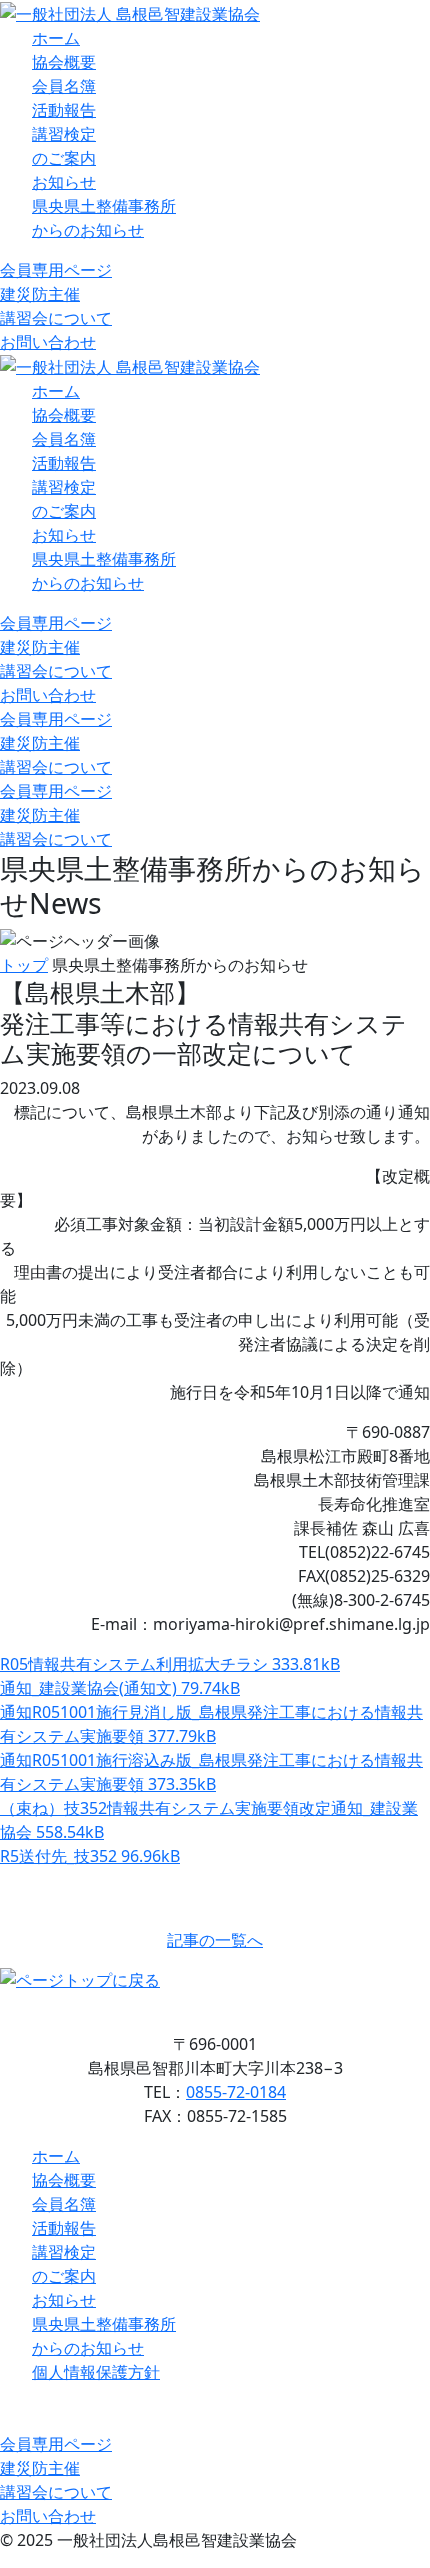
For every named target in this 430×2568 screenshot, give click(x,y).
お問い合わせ (48, 342)
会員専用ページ (56, 270)
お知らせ (64, 182)
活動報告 (64, 110)
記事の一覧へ (215, 1940)
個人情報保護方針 (96, 2372)
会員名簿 (64, 86)
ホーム (56, 38)
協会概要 (64, 62)
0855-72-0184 (236, 2092)
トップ (24, 965)
